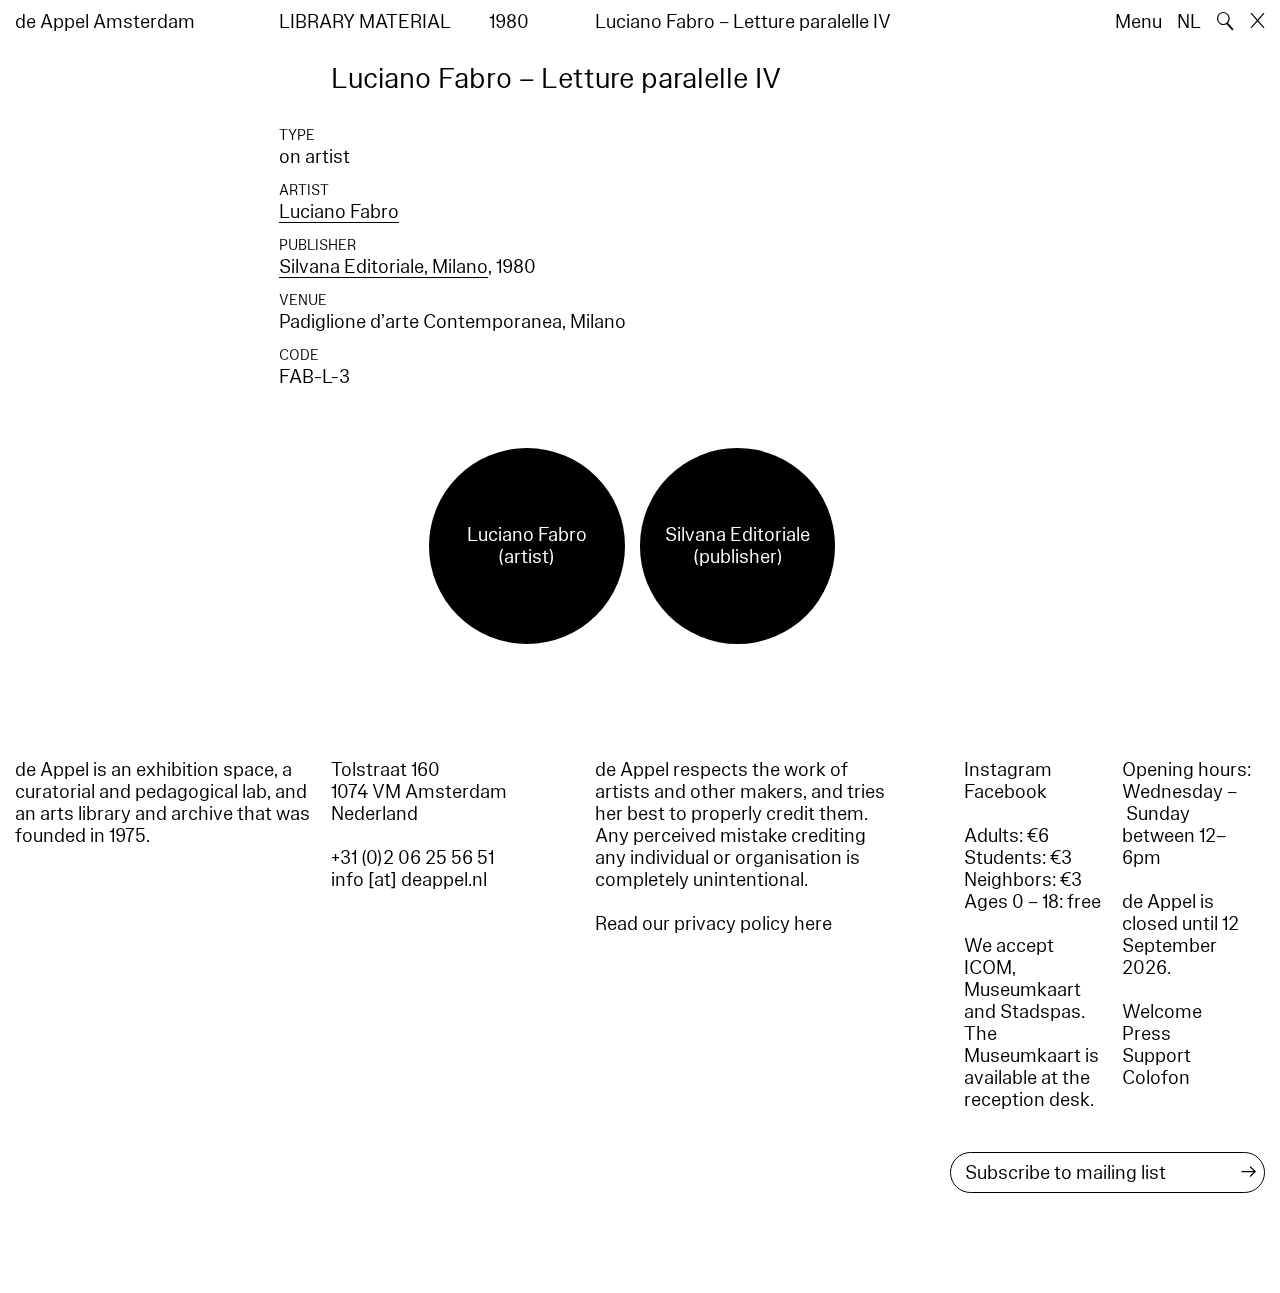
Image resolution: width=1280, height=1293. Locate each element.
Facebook (1005, 792)
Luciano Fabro (339, 212)
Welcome (1162, 1012)
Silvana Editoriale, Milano (383, 267)
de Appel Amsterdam (105, 22)
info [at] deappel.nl (409, 880)
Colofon (1156, 1078)
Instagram (1008, 770)
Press (1146, 1034)
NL (1189, 22)
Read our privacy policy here (713, 924)
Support (1156, 1056)
